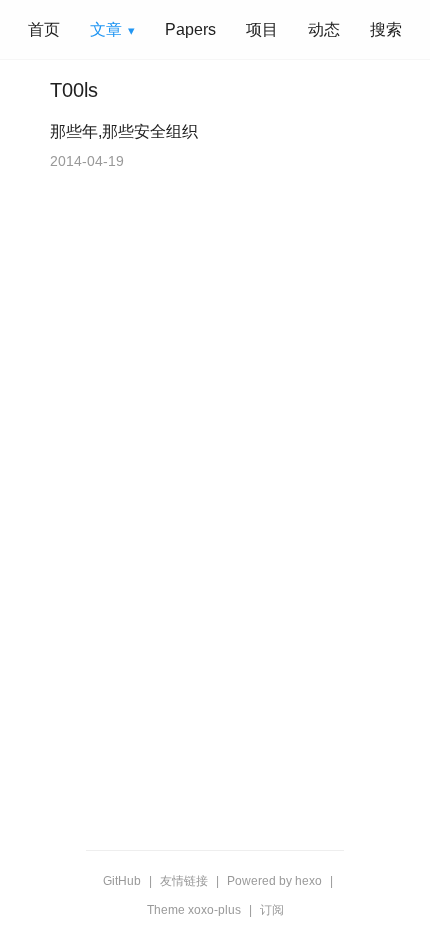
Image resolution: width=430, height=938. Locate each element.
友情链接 (184, 881)
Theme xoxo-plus (194, 910)
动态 (324, 29)
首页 (44, 29)
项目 (262, 29)
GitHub (122, 881)
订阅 (272, 910)
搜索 (386, 29)
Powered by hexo (274, 881)
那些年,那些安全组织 (124, 131)
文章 (106, 29)
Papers (190, 29)
